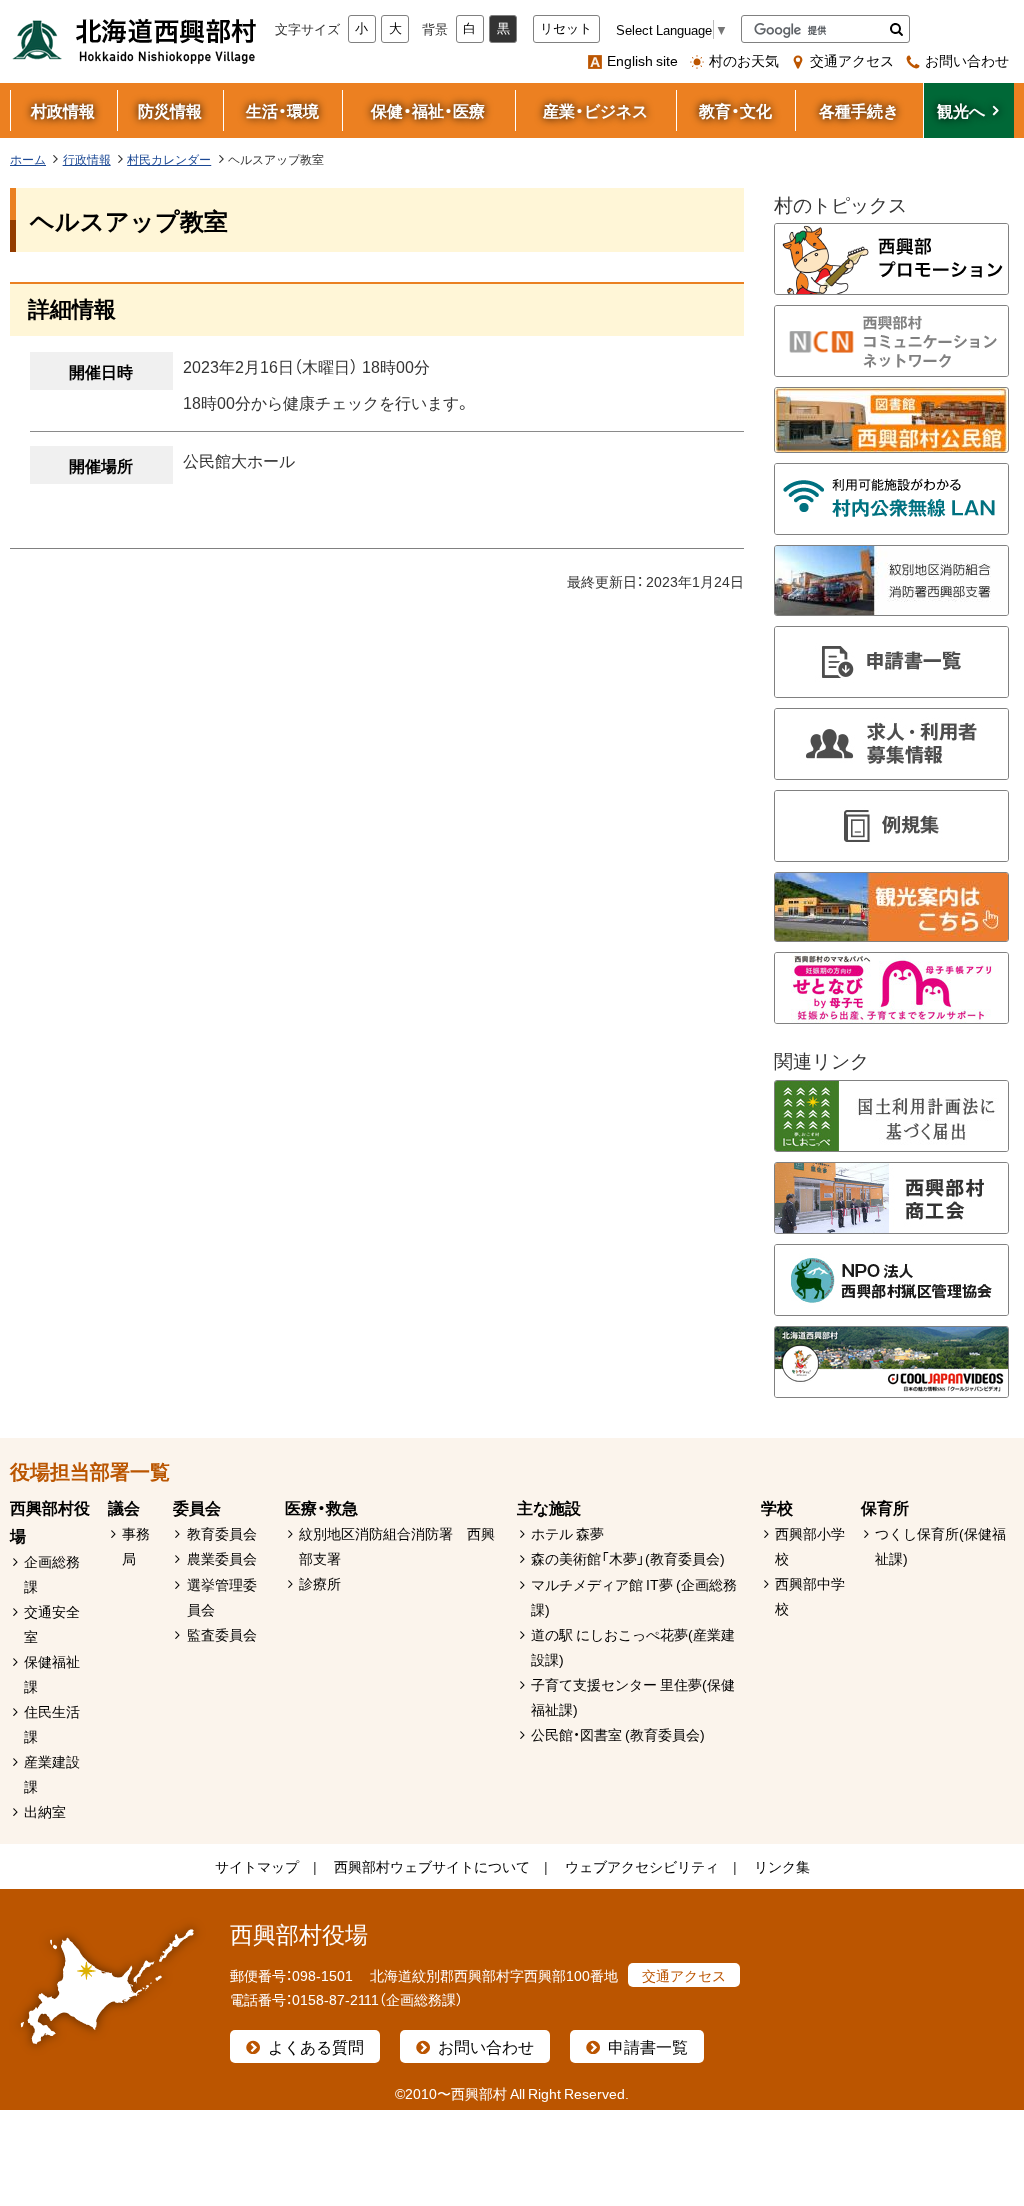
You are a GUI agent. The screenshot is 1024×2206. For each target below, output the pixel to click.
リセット (566, 28)
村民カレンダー (169, 159)
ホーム (28, 159)
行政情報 (87, 159)
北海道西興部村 (135, 40)
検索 (896, 29)
